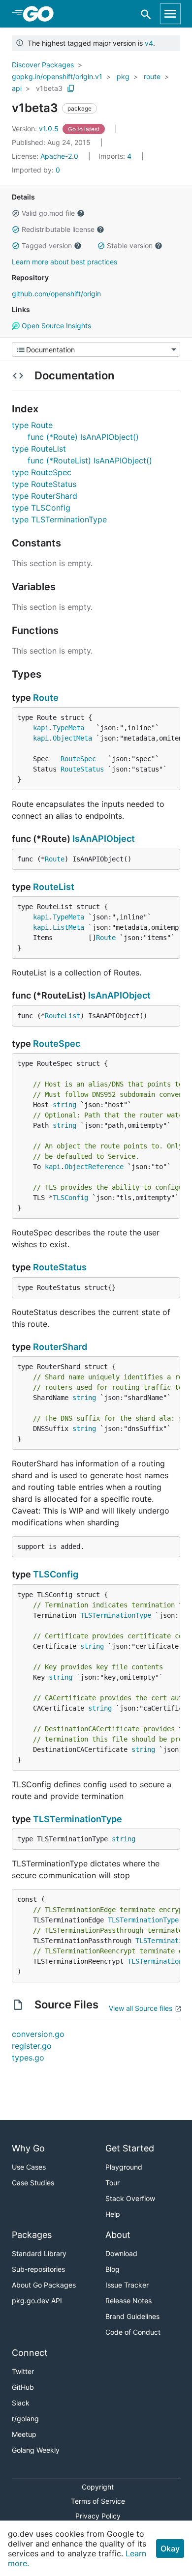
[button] (16, 213)
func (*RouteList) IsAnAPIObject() (90, 460)
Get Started (130, 2148)
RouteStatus (82, 769)
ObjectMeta (72, 738)
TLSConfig (70, 1198)
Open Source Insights (55, 326)
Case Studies (33, 2183)
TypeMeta (68, 728)
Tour (112, 2183)
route (152, 76)
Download (121, 2253)
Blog (112, 2269)
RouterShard (60, 1347)
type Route (32, 425)
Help (113, 2214)
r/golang (25, 2419)
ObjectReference (94, 1167)
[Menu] (96, 349)
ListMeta (68, 927)
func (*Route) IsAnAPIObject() (83, 437)
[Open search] (146, 14)
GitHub (23, 2387)
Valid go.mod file (48, 213)
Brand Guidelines (132, 2316)
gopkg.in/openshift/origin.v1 (57, 76)
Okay (170, 2548)
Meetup (24, 2434)
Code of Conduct (133, 2332)
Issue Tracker (127, 2285)
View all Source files (141, 2008)
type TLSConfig (41, 508)
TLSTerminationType (116, 1615)
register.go (32, 2046)
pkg (123, 76)
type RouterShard (45, 496)
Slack (21, 2403)
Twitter (23, 2371)
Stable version (130, 245)
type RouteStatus (44, 484)
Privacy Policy (98, 2516)
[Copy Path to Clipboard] (71, 88)
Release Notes (128, 2301)
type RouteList (39, 449)
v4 (149, 43)
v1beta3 (49, 88)
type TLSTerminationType (59, 519)
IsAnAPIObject (104, 839)
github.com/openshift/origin (56, 294)
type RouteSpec (42, 472)
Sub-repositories (38, 2269)
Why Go (28, 2148)
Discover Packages (43, 65)
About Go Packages (44, 2285)
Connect (30, 2353)
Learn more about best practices (64, 262)
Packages (32, 2235)
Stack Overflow (130, 2198)
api (17, 88)
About (118, 2235)
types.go (28, 2058)
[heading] (42, 14)
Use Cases (29, 2167)
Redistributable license (58, 229)
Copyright (98, 2487)
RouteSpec (78, 759)
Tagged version (47, 245)
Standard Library (39, 2253)
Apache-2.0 (59, 156)
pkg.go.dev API (37, 2301)
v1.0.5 (36, 129)
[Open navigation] (170, 14)
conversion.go (38, 2034)
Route (46, 698)
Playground (124, 2167)
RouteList (54, 887)
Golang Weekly (36, 2450)
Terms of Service (98, 2501)
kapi (41, 728)
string (64, 1105)
